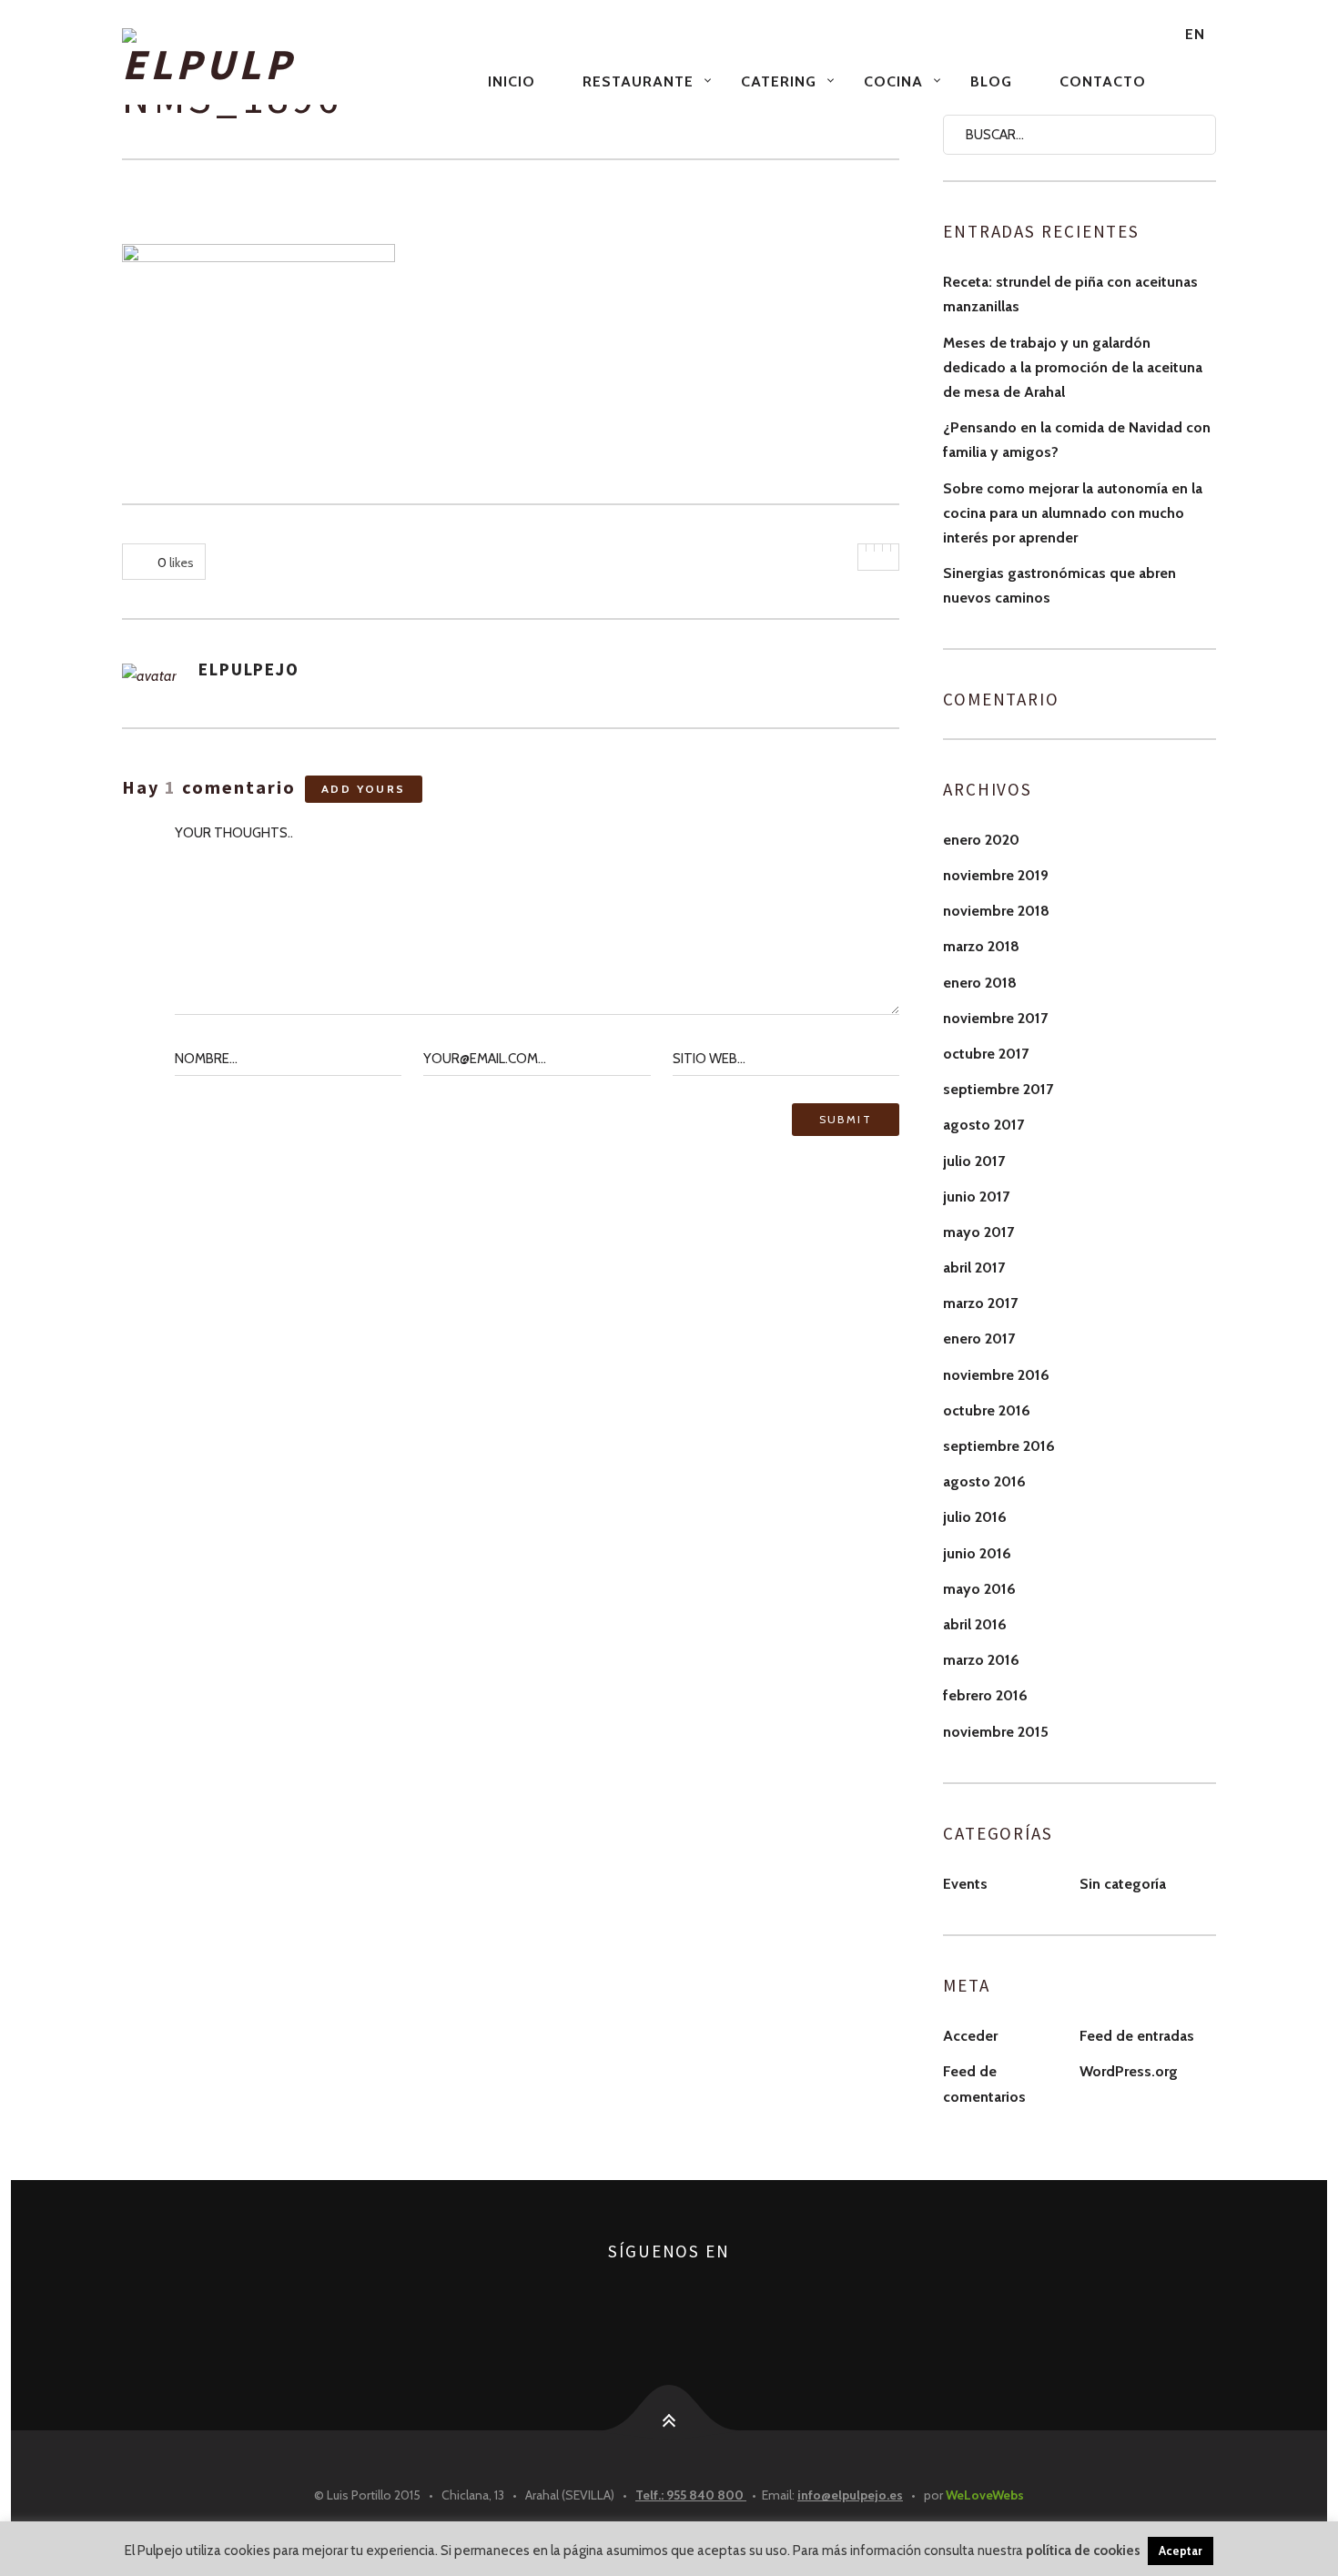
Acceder (970, 2036)
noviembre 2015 (996, 1732)
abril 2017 (974, 1268)
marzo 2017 (980, 1303)
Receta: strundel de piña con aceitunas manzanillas (1070, 294)
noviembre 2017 (995, 1018)
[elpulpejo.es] (294, 58)
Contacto (1103, 81)
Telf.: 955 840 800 (691, 2495)
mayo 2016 (979, 1589)
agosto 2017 (983, 1125)
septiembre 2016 (999, 1446)
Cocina (893, 81)
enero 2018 (980, 983)
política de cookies (1083, 2551)
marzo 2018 (981, 946)
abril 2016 (975, 1624)
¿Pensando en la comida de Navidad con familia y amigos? (1077, 440)
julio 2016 (975, 1517)
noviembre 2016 (996, 1375)
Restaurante (638, 81)
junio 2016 (977, 1553)
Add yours (364, 789)
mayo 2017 (978, 1232)
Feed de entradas (1137, 2036)
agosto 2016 (984, 1481)
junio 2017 (976, 1197)
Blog (991, 81)
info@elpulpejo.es (850, 2495)
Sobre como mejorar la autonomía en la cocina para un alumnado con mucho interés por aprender (1073, 513)
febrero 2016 (985, 1695)
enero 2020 (981, 840)
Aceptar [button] (1181, 2551)
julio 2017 (974, 1161)
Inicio (512, 81)
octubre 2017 (986, 1054)
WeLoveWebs (985, 2495)
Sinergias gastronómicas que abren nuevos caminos (1059, 585)
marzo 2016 (981, 1660)
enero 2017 (979, 1339)
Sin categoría (1123, 1884)
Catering (779, 81)
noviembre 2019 (996, 875)
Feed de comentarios (984, 2084)
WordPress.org (1129, 2071)
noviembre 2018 (996, 911)
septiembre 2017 (998, 1089)
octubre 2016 (987, 1410)
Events (965, 1884)
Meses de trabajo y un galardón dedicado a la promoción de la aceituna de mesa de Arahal (1073, 367)
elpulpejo (249, 669)
